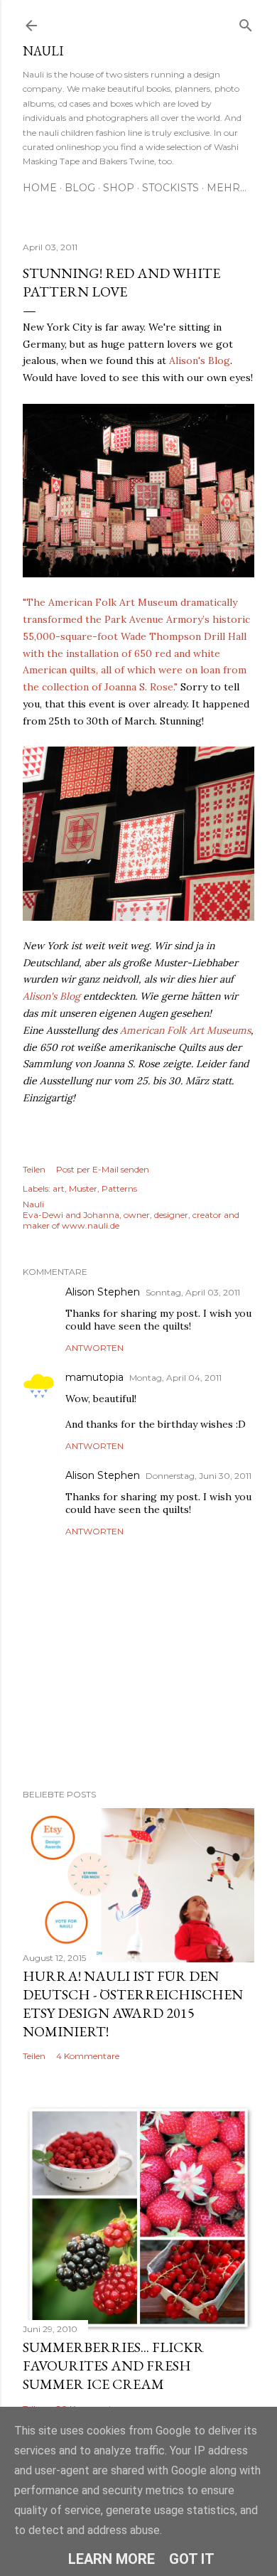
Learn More (112, 2559)
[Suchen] (246, 22)
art (59, 1188)
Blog (80, 188)
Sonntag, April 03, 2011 (193, 1292)
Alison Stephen (103, 1292)
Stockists (170, 188)
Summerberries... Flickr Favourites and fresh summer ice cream (113, 2366)
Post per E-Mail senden (103, 1169)
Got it (192, 2559)
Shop (119, 188)
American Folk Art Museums (185, 1030)
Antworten (94, 1348)
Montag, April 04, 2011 (175, 1378)
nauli (43, 51)
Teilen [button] (34, 1169)
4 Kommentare (88, 2056)
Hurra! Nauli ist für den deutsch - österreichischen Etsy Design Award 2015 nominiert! (133, 2004)
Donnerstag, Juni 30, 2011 (199, 1476)
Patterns (119, 1188)
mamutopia (94, 1377)
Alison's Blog (200, 360)
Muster (83, 1188)
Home (40, 188)
